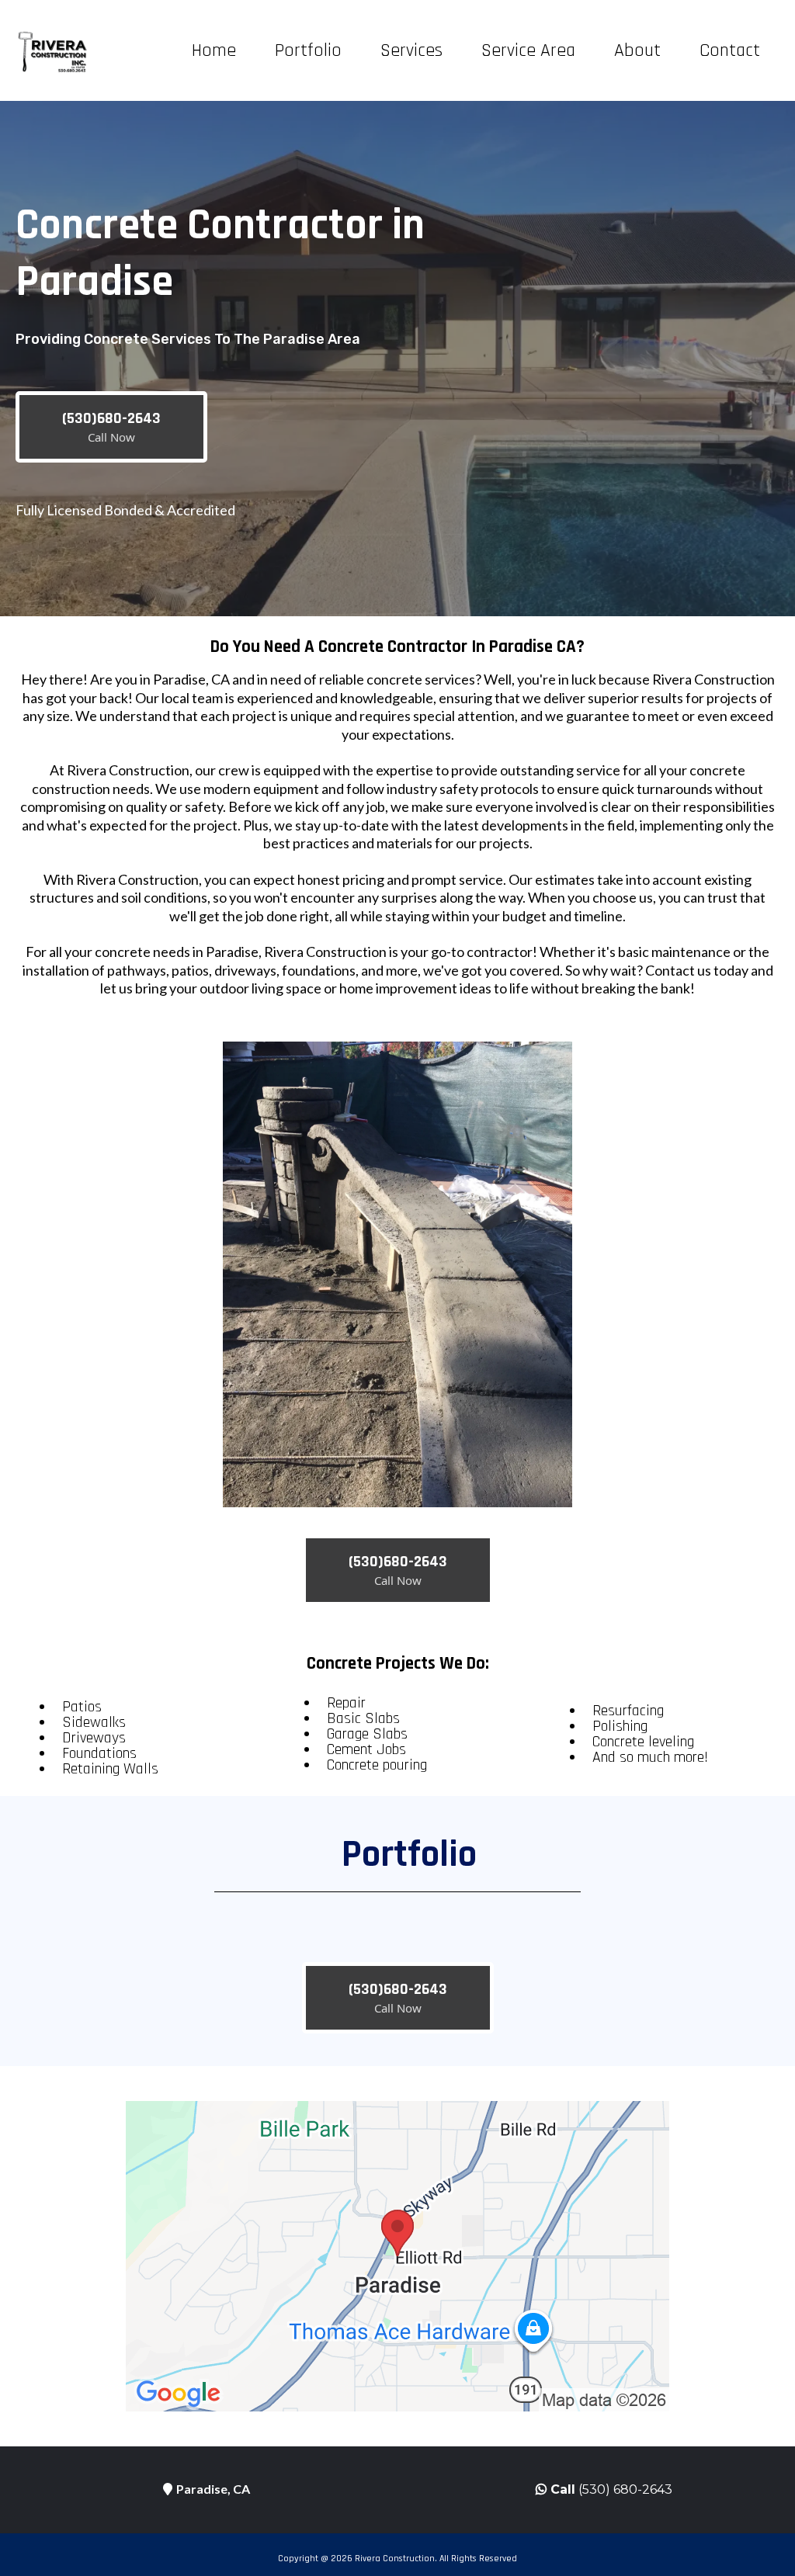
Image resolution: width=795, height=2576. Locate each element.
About (637, 50)
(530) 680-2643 (625, 2489)
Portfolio (308, 50)
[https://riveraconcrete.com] (54, 50)
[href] (397, 2256)
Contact (730, 50)
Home (214, 50)
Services (411, 50)
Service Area (528, 50)
